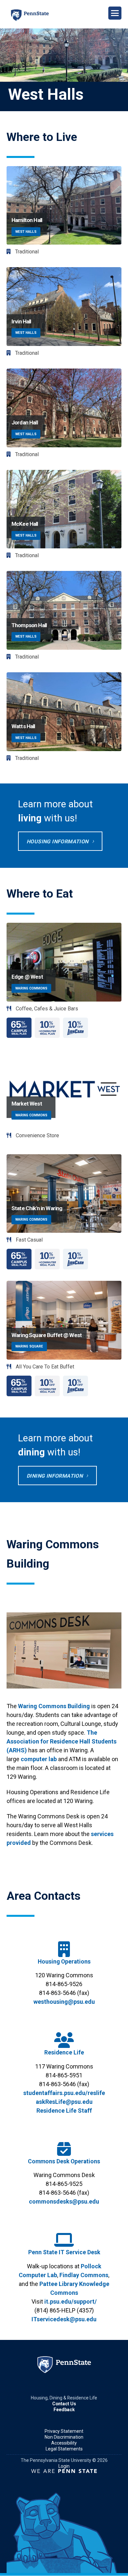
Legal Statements (64, 2449)
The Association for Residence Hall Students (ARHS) (62, 1741)
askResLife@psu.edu (64, 2102)
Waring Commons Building (54, 1706)
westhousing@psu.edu (64, 2002)
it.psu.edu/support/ (71, 2301)
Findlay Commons (84, 2275)
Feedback (64, 2410)
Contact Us (64, 2404)
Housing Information (58, 841)
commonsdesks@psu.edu (64, 2201)
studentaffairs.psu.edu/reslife (64, 2093)
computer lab (39, 1759)
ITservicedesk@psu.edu (64, 2319)
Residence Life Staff (64, 2111)
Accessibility (64, 2443)
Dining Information (55, 1476)
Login (64, 2466)
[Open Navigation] (115, 13)
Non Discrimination (64, 2437)
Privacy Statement (64, 2431)
